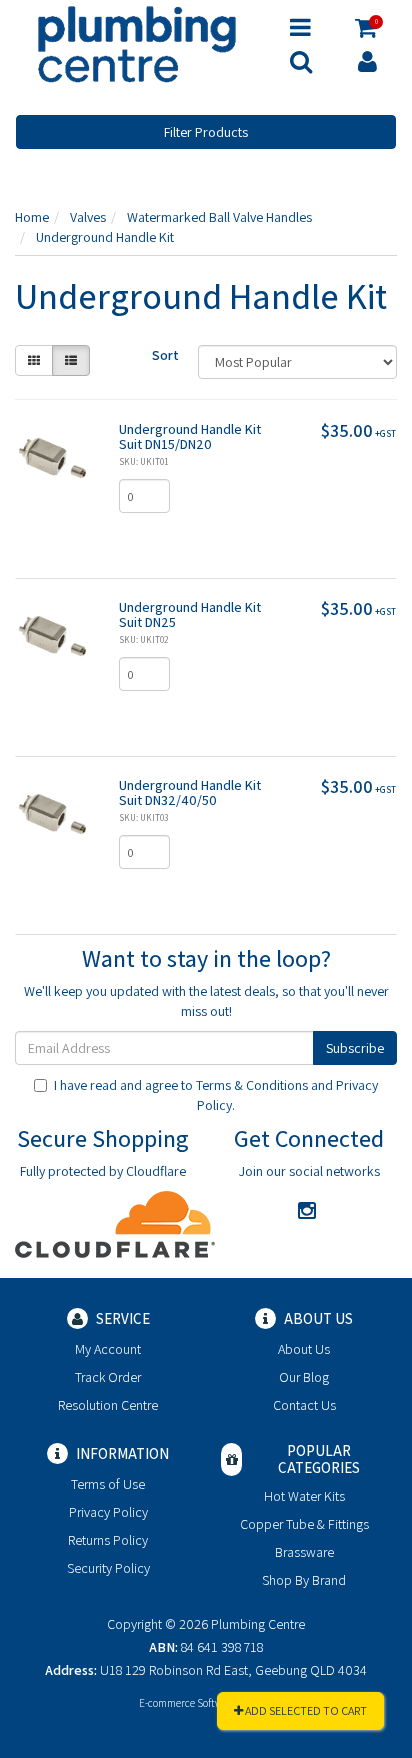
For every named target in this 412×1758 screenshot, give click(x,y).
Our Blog (304, 1377)
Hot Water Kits (304, 1496)
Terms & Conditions (252, 1085)
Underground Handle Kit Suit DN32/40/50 (190, 792)
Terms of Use (108, 1484)
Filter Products (206, 132)
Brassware (304, 1552)
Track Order (108, 1377)
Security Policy (108, 1568)
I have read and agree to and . (216, 1095)
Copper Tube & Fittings (304, 1524)
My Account (108, 1349)
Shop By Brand (304, 1580)
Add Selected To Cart (305, 1710)
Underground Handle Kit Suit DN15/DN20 (190, 436)
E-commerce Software (188, 1703)
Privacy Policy (108, 1512)
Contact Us (304, 1405)
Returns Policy (108, 1540)
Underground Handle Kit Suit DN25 (190, 614)
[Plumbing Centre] (137, 43)
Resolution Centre (108, 1405)
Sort (165, 355)
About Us (304, 1349)
